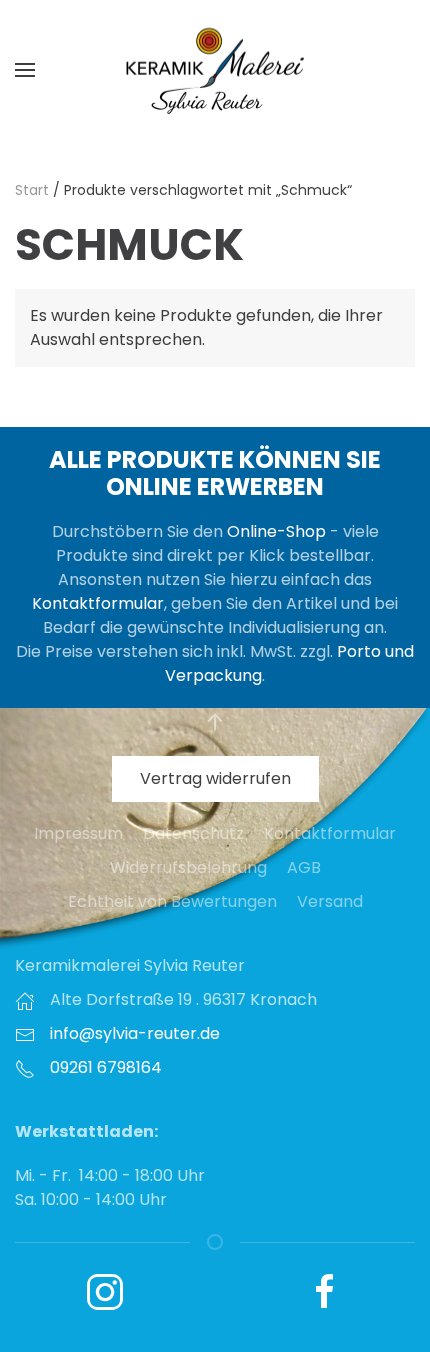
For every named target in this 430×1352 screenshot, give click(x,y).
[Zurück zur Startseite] (215, 70)
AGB (304, 867)
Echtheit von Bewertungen (172, 901)
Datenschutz (193, 833)
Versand (330, 901)
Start (32, 190)
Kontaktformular (98, 603)
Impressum (78, 833)
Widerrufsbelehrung (188, 867)
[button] (25, 70)
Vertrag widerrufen (215, 778)
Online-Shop (276, 531)
